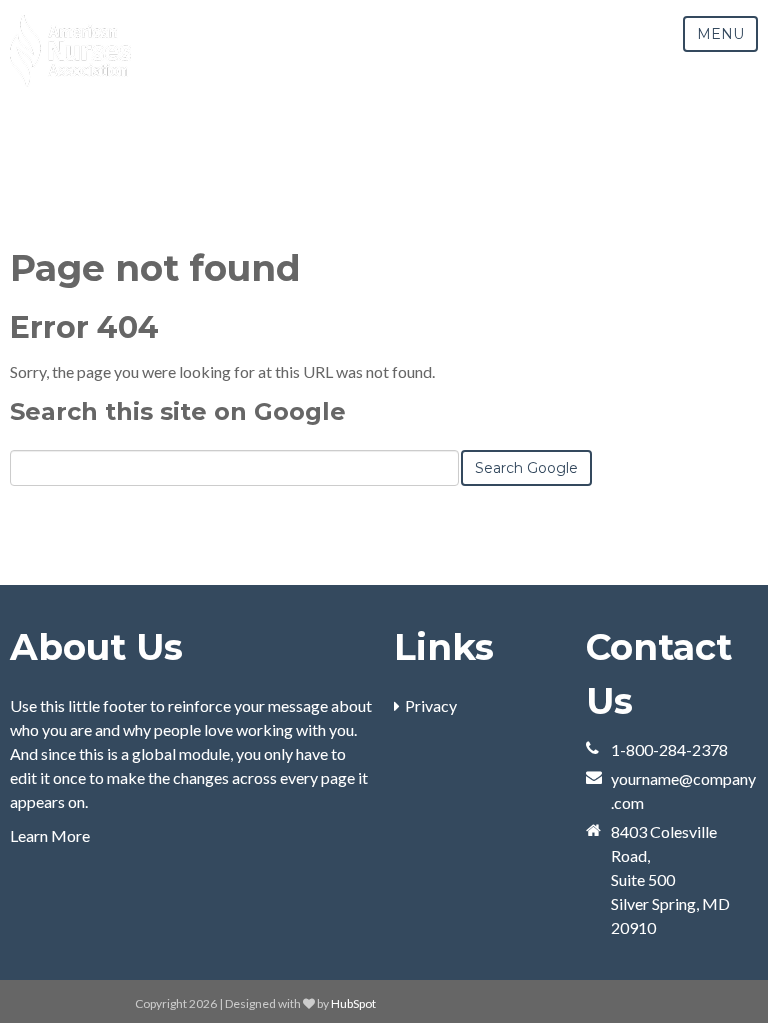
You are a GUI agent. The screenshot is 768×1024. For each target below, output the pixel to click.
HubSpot (353, 1003)
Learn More (50, 835)
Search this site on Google (178, 411)
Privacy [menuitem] (431, 705)
